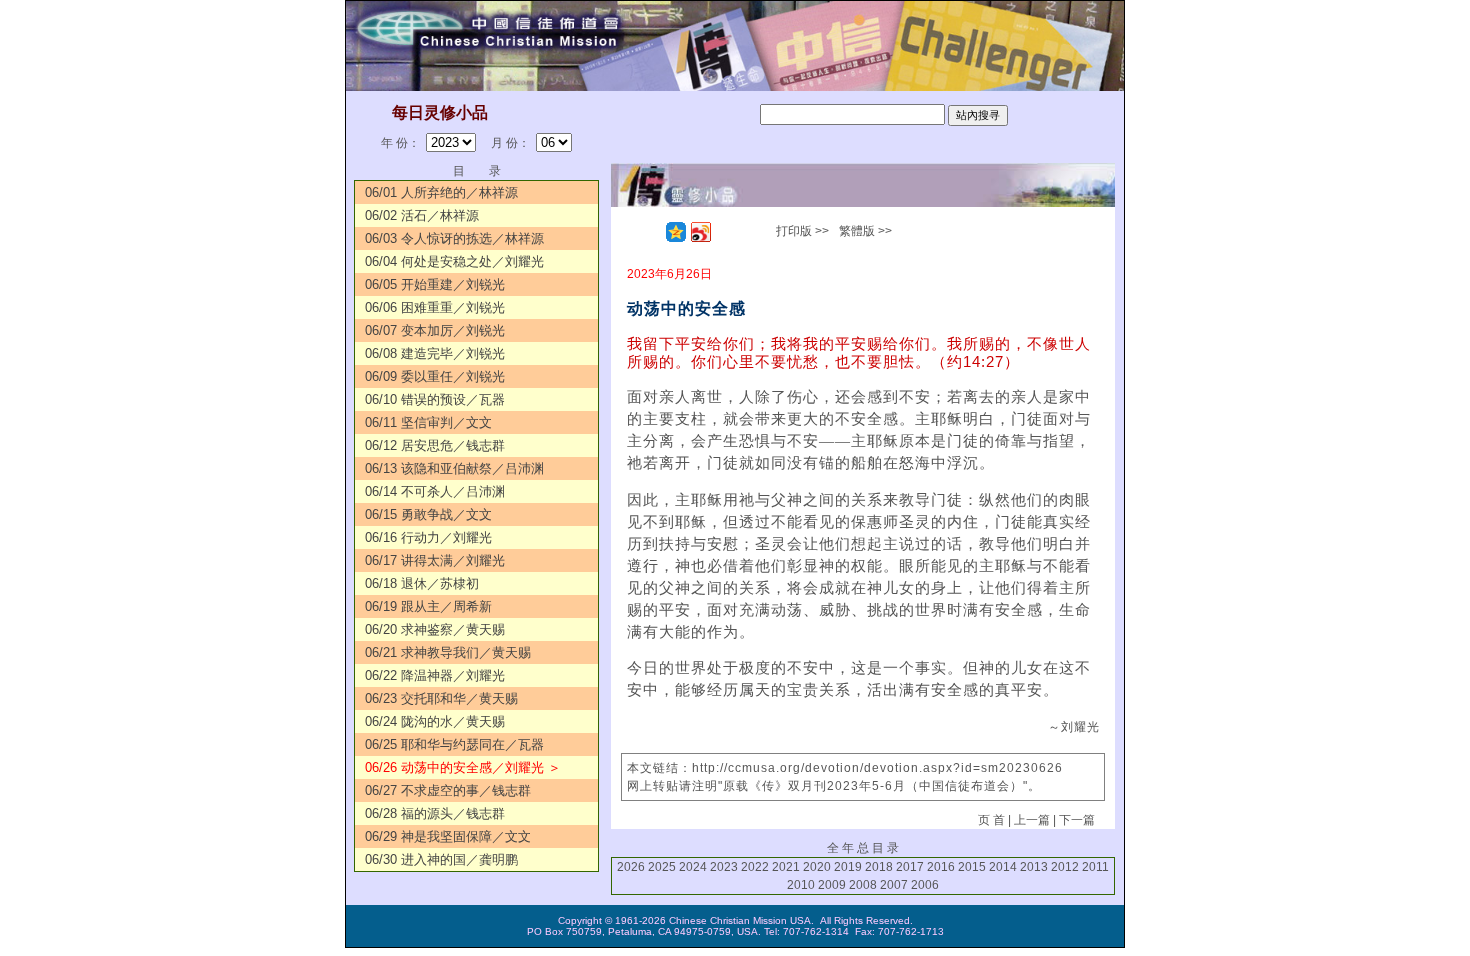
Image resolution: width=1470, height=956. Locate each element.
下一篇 (1077, 820)
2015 (972, 867)
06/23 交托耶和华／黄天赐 (441, 698)
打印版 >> (802, 231)
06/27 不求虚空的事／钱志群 (448, 790)
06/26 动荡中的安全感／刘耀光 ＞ (463, 767)
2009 (832, 885)
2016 (941, 867)
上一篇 (1032, 820)
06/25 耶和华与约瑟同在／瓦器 (454, 744)
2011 (1095, 867)
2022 (755, 867)
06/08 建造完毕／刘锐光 (435, 353)
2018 (879, 867)
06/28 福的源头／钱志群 (435, 813)
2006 (925, 885)
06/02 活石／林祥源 (422, 215)
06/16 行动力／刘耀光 (428, 537)
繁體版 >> (865, 231)
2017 (910, 867)
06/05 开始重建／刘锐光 (435, 284)
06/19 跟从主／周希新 (428, 606)
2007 (894, 885)
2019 (848, 867)
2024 (693, 867)
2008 (863, 885)
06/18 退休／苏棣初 (422, 583)
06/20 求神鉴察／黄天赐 (435, 629)
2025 (662, 867)
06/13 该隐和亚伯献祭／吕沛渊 (454, 468)
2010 (801, 885)
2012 (1065, 867)
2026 (631, 867)
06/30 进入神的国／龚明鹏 (441, 859)
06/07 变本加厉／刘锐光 (435, 330)
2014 (1003, 867)
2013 (1034, 867)
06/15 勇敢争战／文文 (428, 514)
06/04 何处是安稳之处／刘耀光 (454, 261)
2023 (724, 867)
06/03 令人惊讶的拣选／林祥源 (454, 238)
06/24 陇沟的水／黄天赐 (435, 721)
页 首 (991, 820)
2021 (786, 867)
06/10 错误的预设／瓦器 (435, 399)
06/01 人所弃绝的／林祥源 (441, 192)
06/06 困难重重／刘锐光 (435, 307)
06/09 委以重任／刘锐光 (435, 376)
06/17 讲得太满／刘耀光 (435, 560)
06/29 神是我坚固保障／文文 (448, 836)
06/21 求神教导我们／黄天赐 (448, 652)
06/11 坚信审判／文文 (428, 422)
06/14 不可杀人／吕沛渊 (435, 491)
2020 (817, 867)
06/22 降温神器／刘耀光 (435, 675)
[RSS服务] (651, 232)
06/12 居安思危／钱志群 (435, 445)
